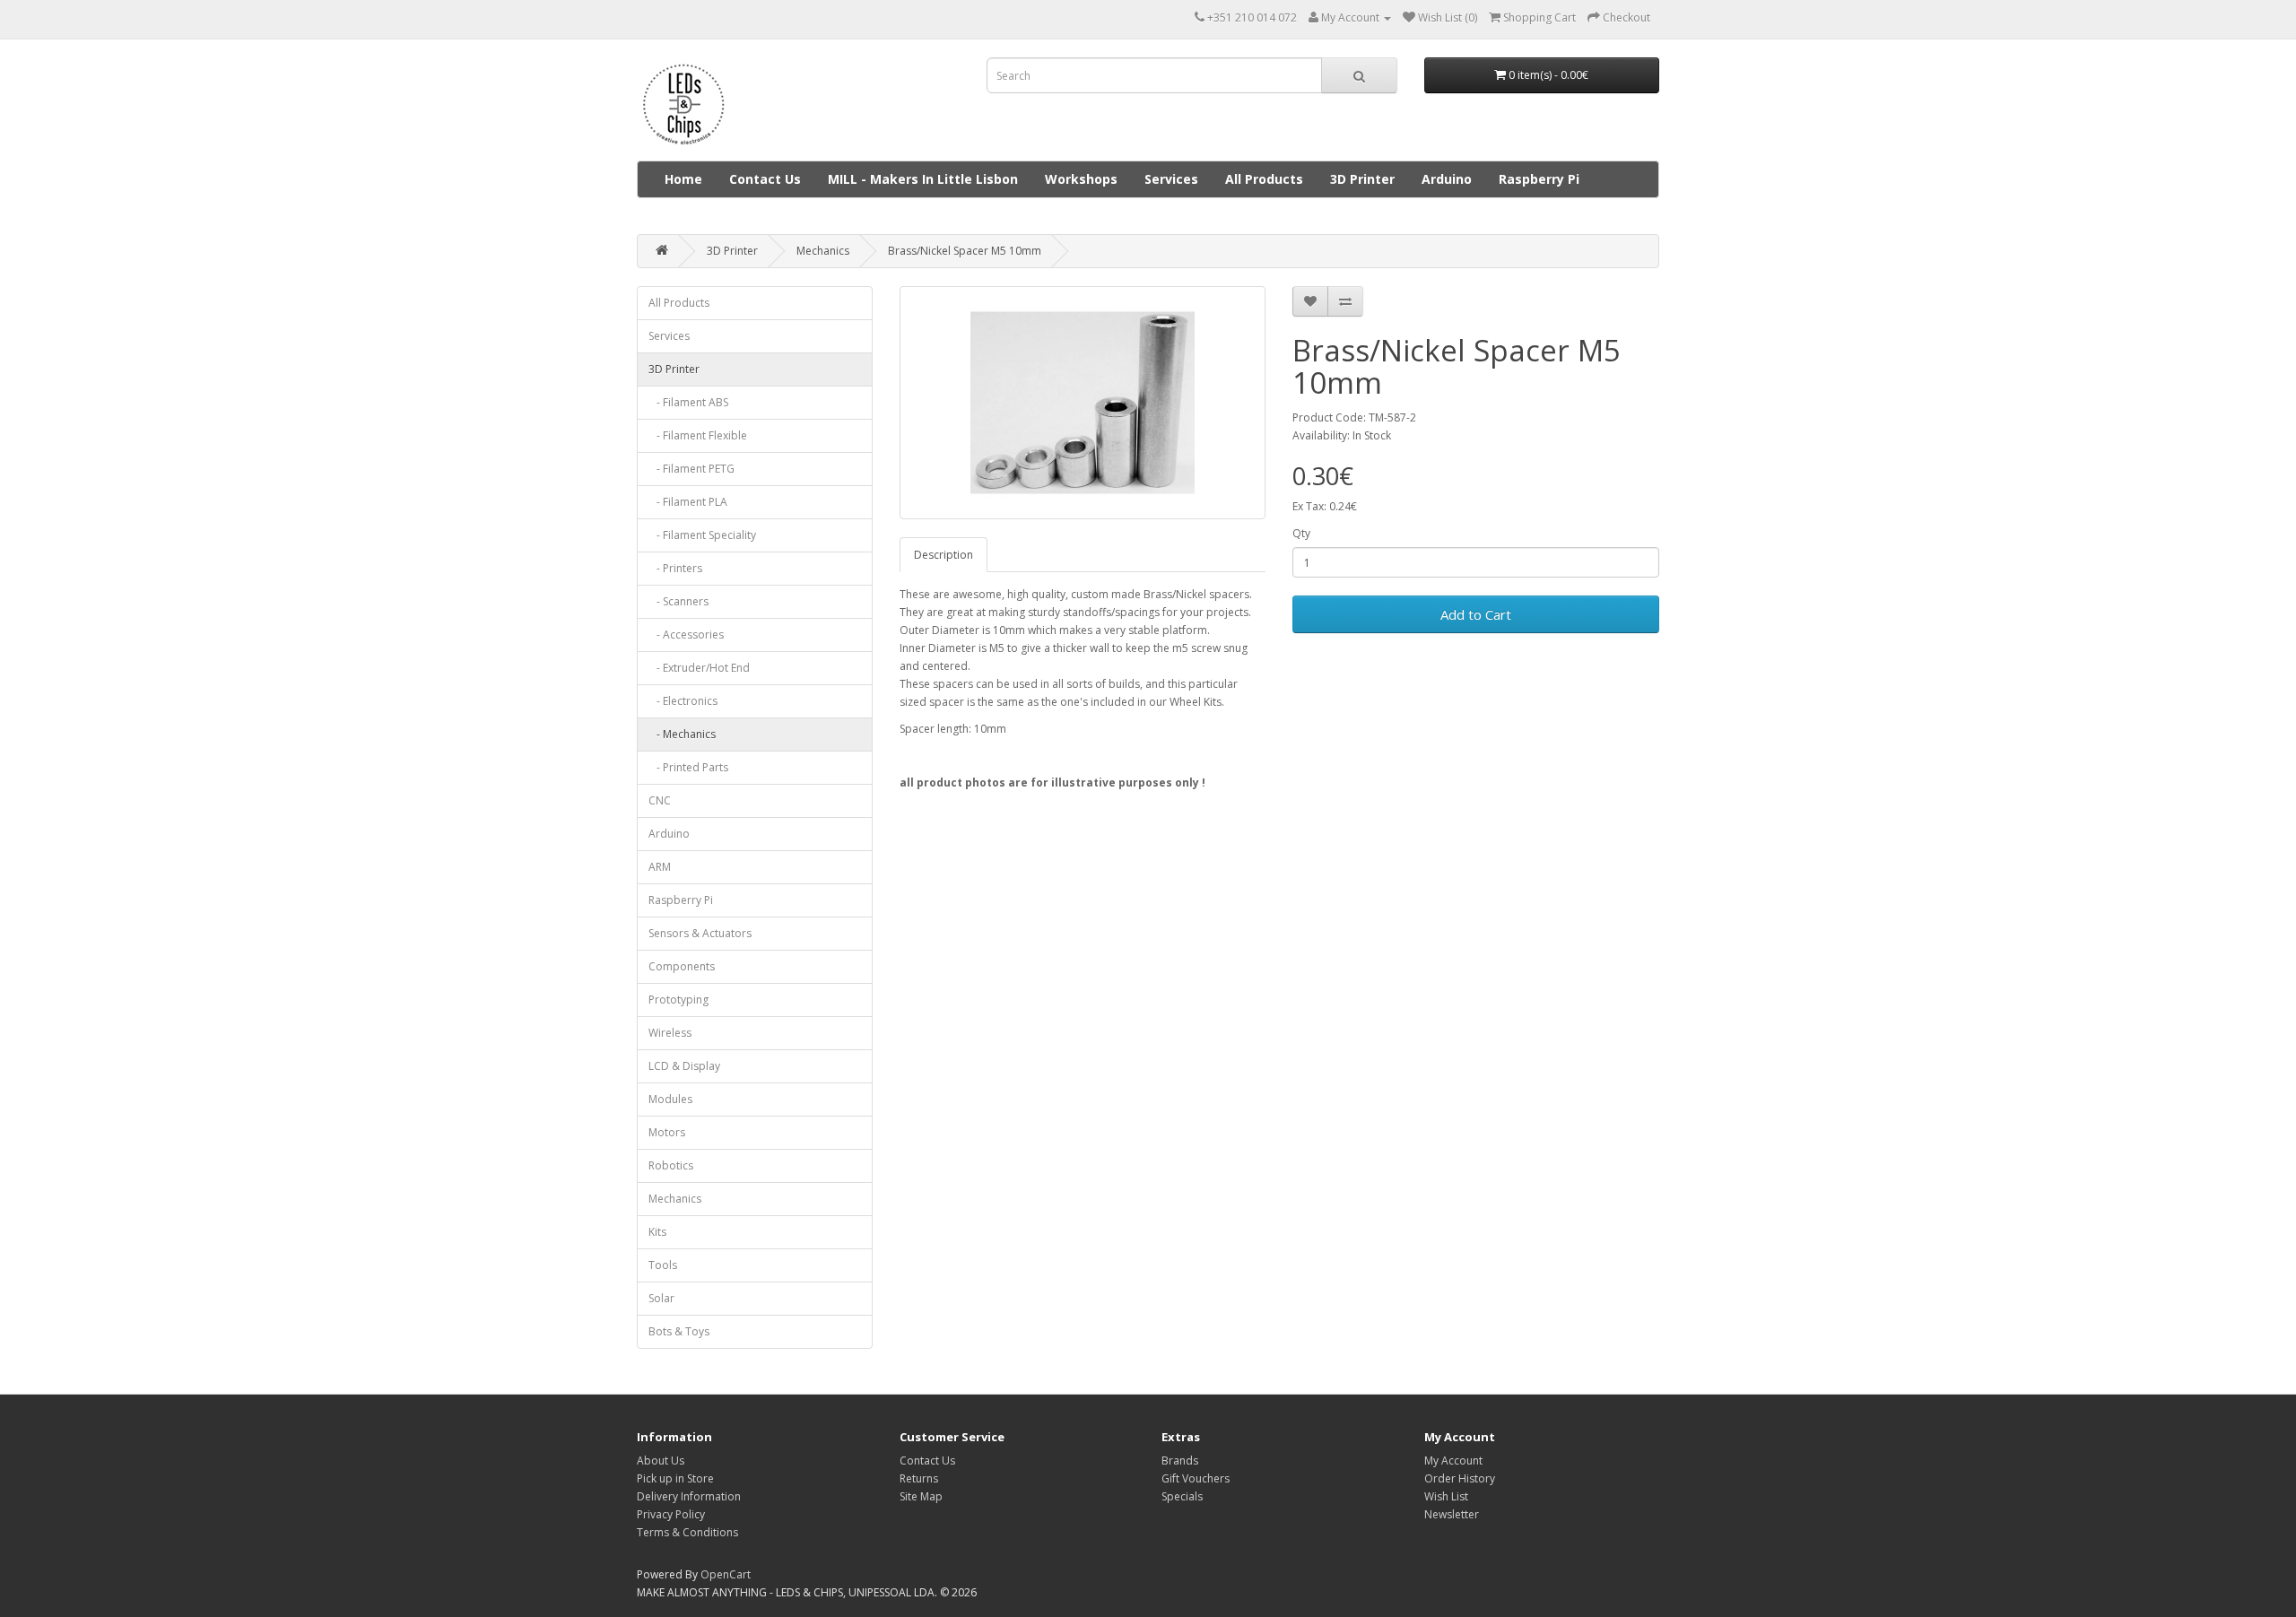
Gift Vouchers (1196, 1478)
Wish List (1446, 1496)
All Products (1264, 179)
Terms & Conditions (687, 1532)
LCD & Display (684, 1066)
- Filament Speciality (702, 535)
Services (1171, 179)
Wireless (670, 1033)
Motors (667, 1132)
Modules (670, 1099)
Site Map (921, 1496)
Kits (657, 1232)
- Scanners (678, 601)
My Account (1453, 1461)
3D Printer (1362, 179)
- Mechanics (682, 734)
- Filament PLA (688, 502)
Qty (1301, 533)
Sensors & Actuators (700, 933)
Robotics (671, 1165)
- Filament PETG (691, 469)
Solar (661, 1298)
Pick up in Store (675, 1478)
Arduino (1447, 179)
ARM (660, 867)
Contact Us (765, 179)
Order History (1460, 1478)
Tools (663, 1265)
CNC (660, 800)
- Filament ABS (688, 402)
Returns (919, 1478)
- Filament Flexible (698, 435)
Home (683, 179)
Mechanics (823, 251)
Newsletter (1452, 1514)
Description (944, 555)
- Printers (675, 568)
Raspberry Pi (1539, 179)
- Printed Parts (688, 767)
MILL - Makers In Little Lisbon (923, 179)
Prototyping (678, 1000)
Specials (1182, 1496)
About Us (661, 1461)
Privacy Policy (671, 1514)
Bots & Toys (679, 1331)
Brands (1180, 1461)
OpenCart (726, 1574)
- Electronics (683, 701)
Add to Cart (1476, 614)
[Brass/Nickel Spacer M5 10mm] (1083, 403)
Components (682, 966)
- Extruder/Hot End (699, 668)
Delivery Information (689, 1496)
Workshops (1081, 179)
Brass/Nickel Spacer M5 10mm (965, 251)
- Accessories (686, 635)
